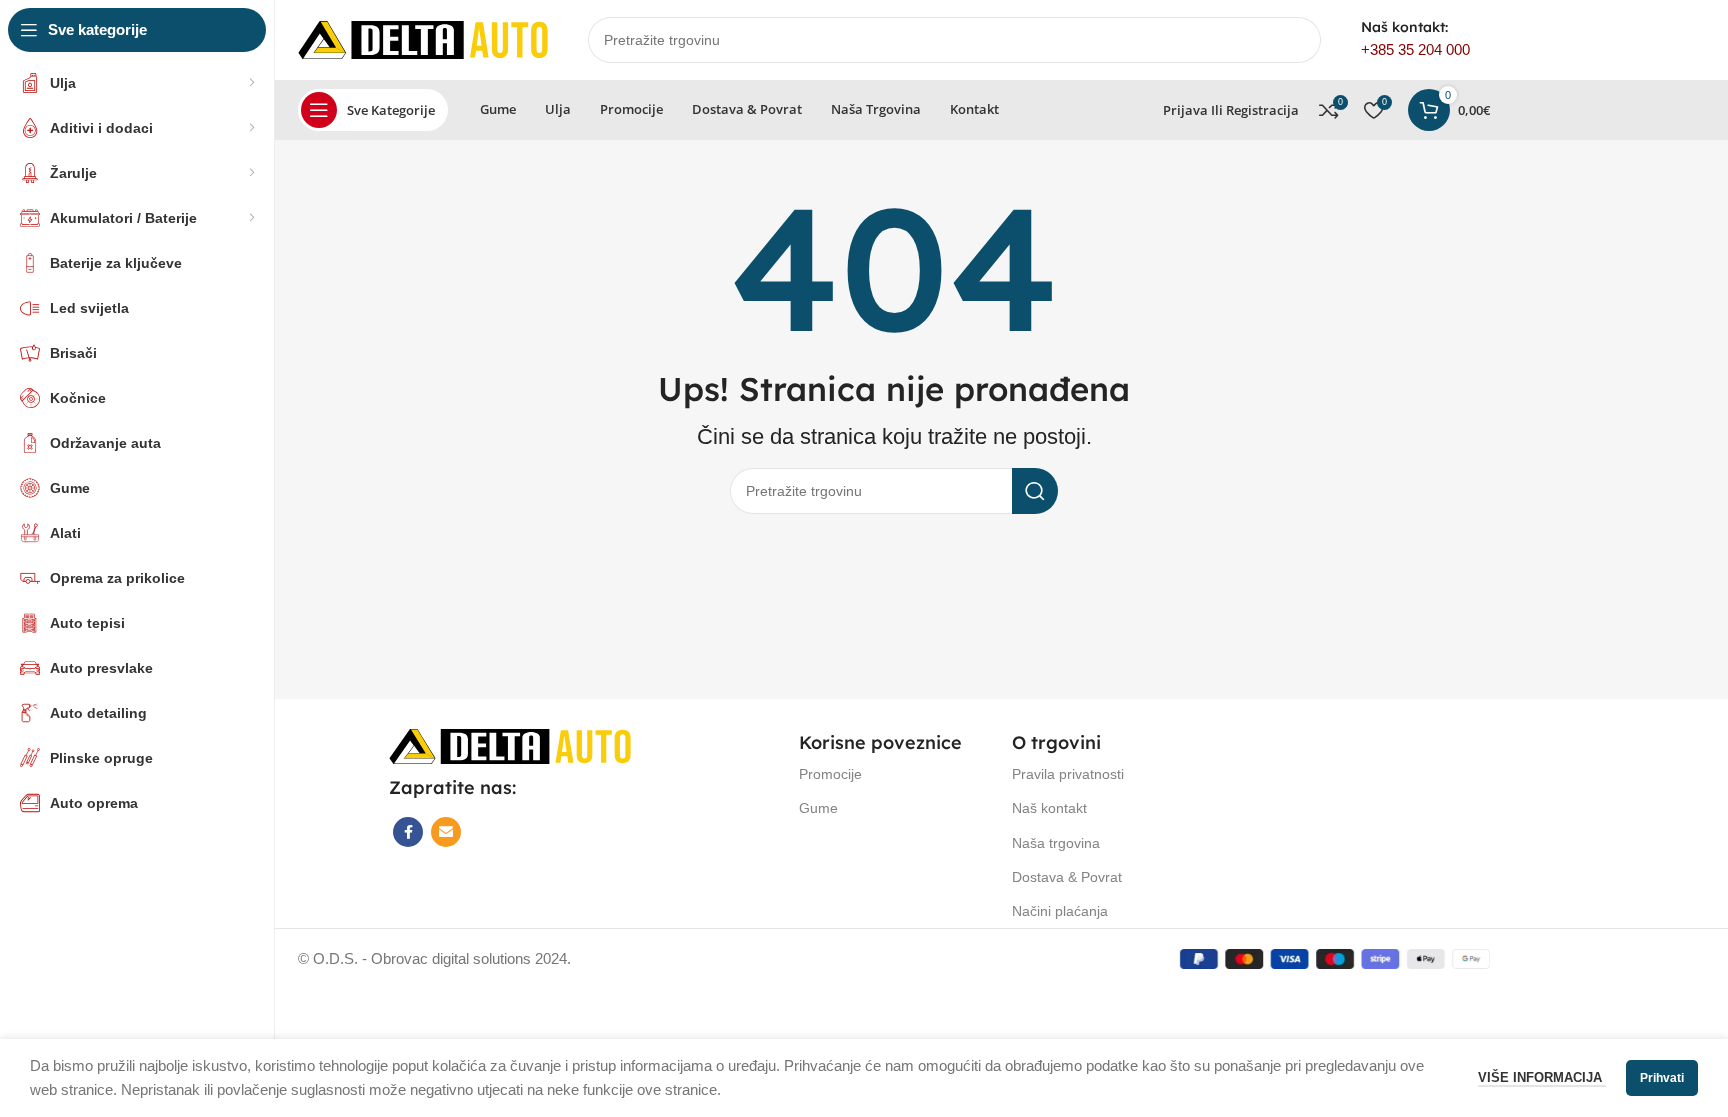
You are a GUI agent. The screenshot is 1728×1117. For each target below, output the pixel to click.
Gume (818, 808)
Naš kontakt (1049, 808)
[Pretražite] (1035, 491)
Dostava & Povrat (1067, 877)
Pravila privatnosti (1068, 774)
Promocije (830, 774)
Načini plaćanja (1060, 911)
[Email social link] (446, 832)
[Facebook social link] (408, 832)
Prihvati (1662, 1078)
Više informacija (1542, 1077)
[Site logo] (423, 38)
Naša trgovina (1056, 843)
